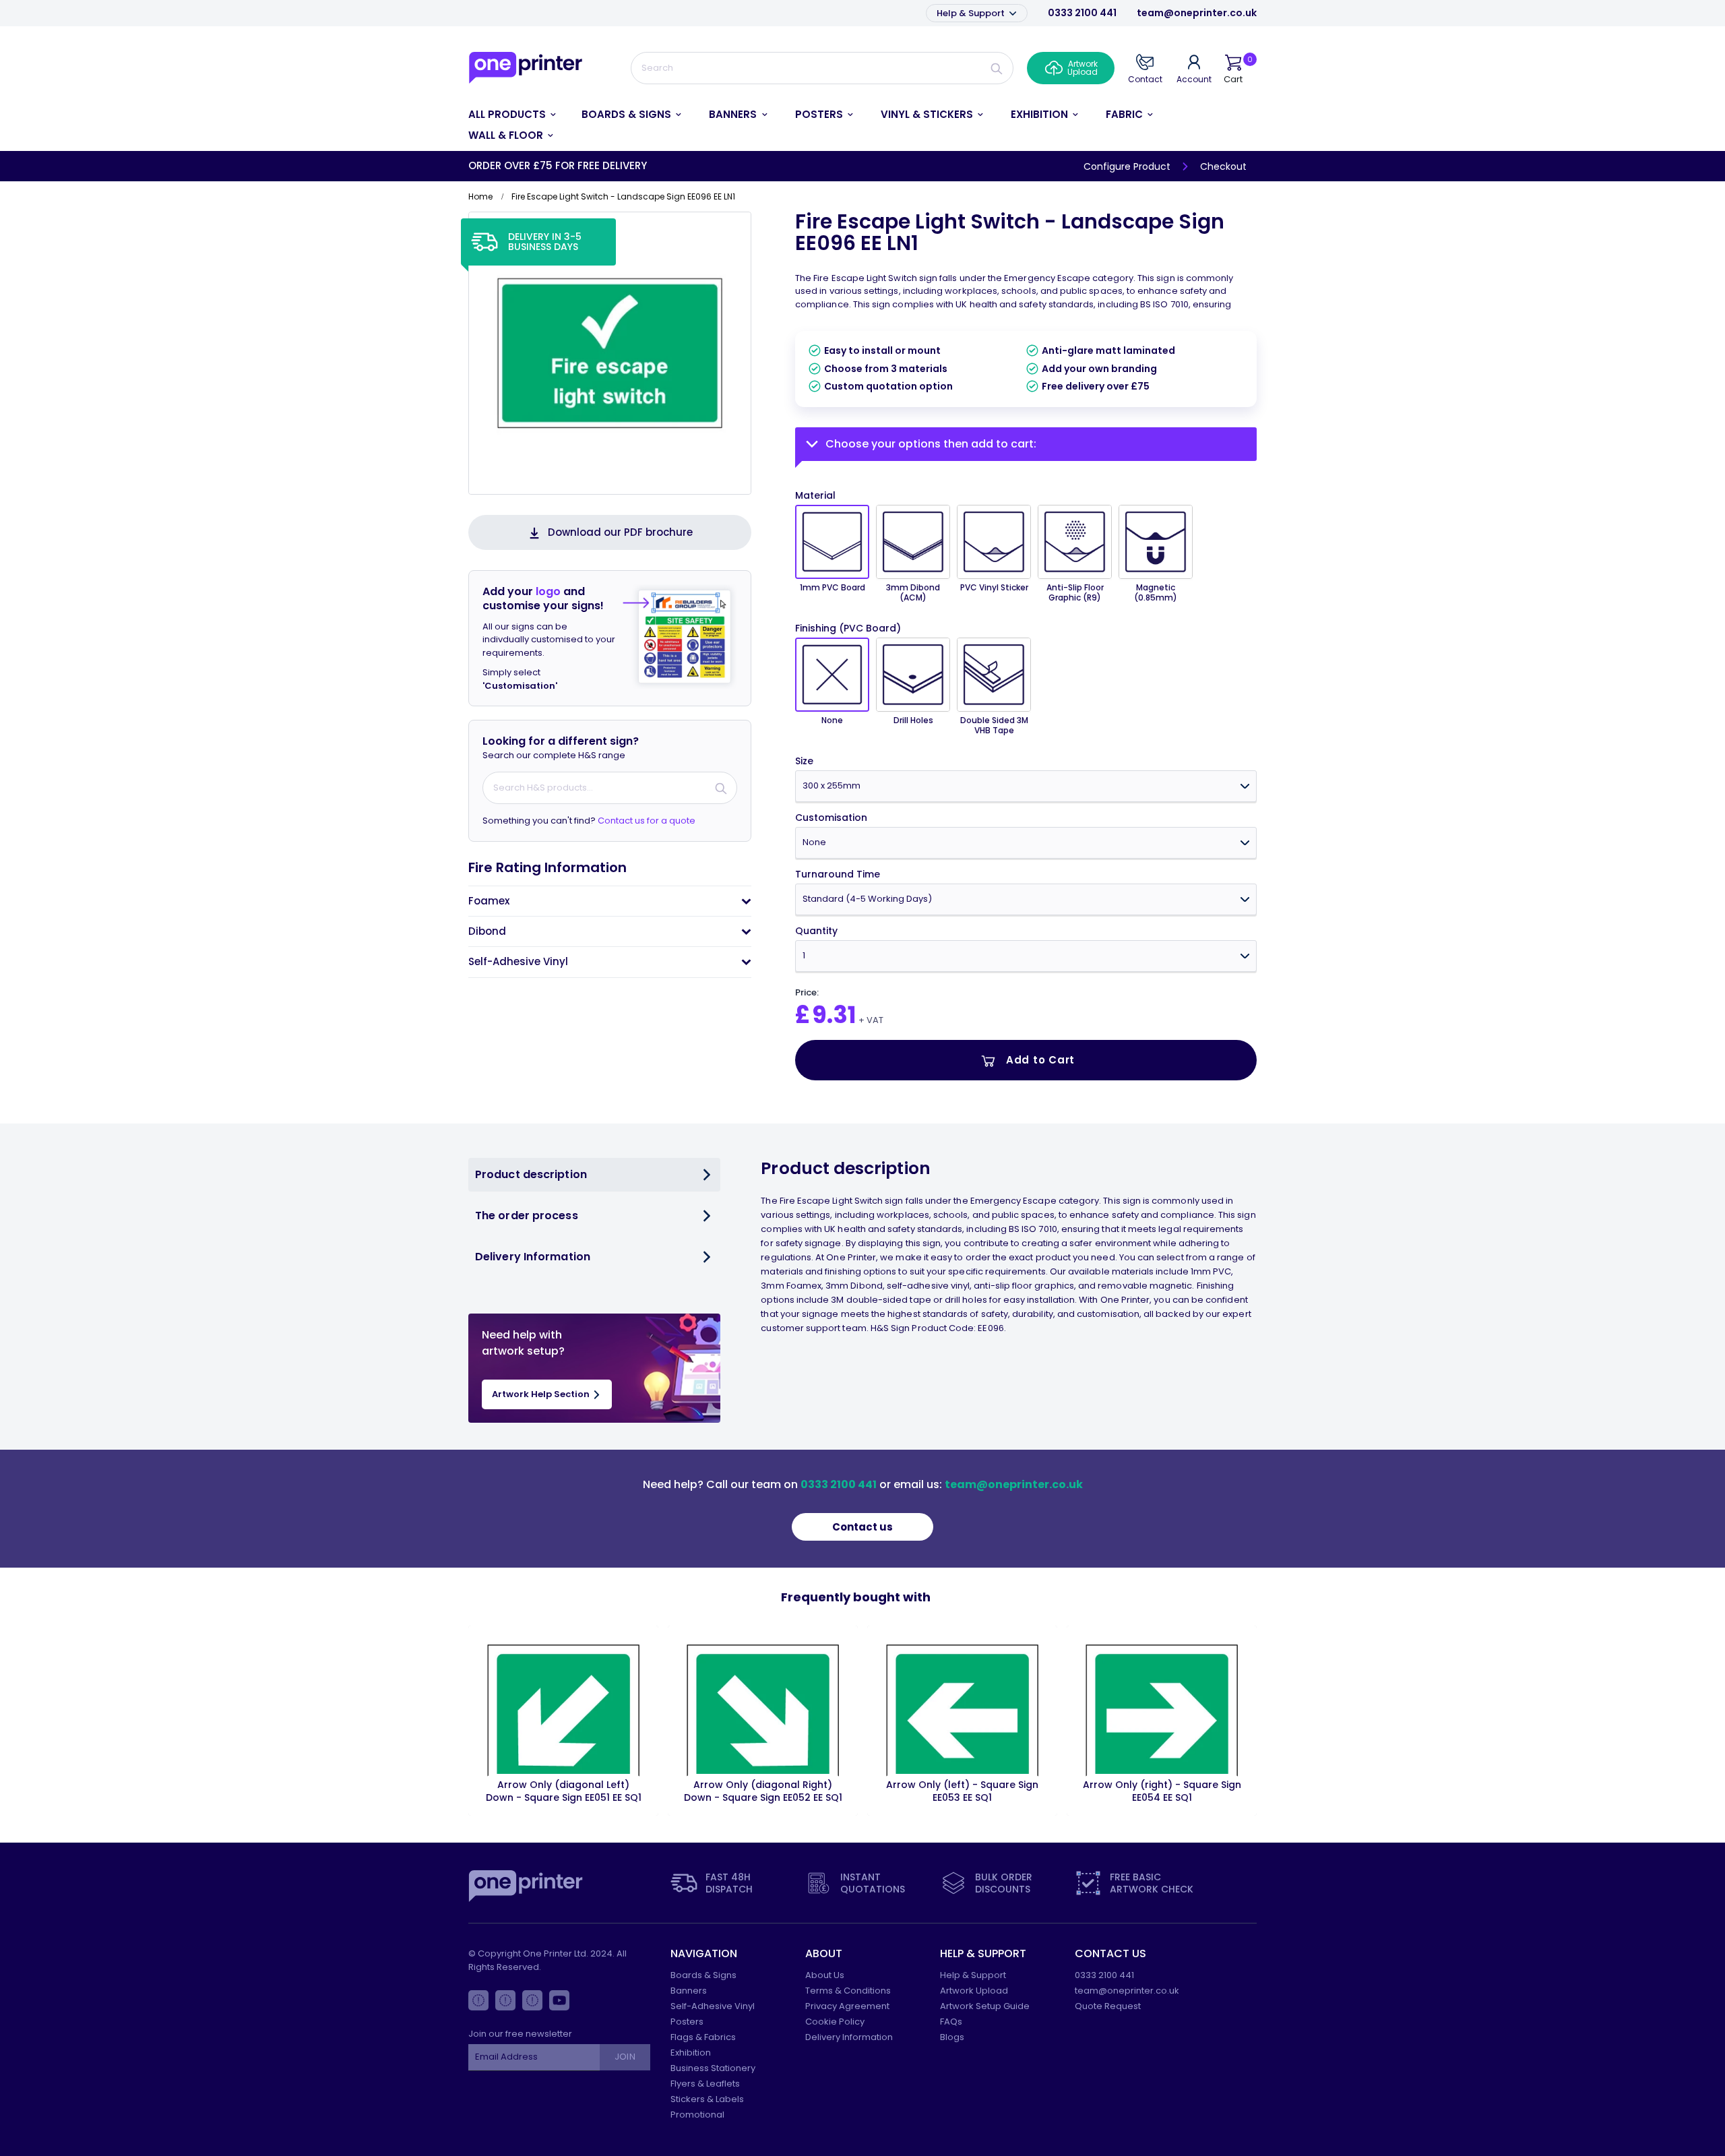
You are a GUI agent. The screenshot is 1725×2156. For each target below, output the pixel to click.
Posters (687, 2022)
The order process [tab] (527, 1215)
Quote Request (1108, 2006)
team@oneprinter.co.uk (1197, 13)
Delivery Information (849, 2037)
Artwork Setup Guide (985, 2006)
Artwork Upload (974, 1991)
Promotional (697, 2115)
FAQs (951, 2022)
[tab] (610, 901)
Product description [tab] (531, 1174)
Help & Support (972, 13)
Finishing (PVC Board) (848, 628)
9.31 (834, 1015)
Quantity (816, 931)
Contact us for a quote (647, 821)
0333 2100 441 (1082, 13)
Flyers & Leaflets (705, 2084)
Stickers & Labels (707, 2099)
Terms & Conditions (848, 1991)
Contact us (862, 1527)
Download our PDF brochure (620, 532)
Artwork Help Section (542, 1394)
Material (815, 495)
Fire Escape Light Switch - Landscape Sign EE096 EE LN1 (1010, 232)
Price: (807, 993)
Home (480, 196)
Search (997, 68)
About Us (825, 1975)
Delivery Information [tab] (533, 1257)
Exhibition (691, 2053)
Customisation (831, 818)
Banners (689, 1991)
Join (625, 2057)
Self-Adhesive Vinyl (713, 2006)
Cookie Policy (835, 2022)
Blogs (952, 2037)
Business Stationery (713, 2068)
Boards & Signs (703, 1975)
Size (804, 761)
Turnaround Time (838, 874)
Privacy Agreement (847, 2006)
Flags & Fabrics (703, 2037)
